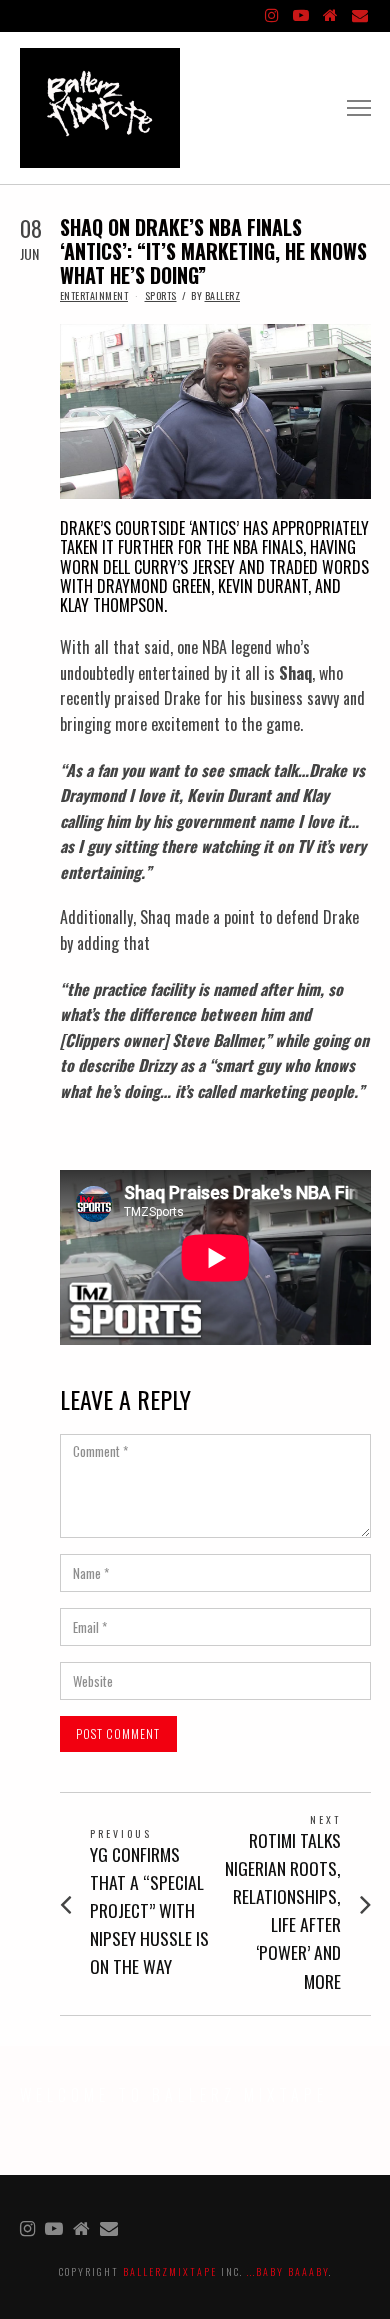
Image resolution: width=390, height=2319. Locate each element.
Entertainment (94, 295)
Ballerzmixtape (170, 2271)
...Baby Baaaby (288, 2271)
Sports (161, 295)
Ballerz (223, 295)
